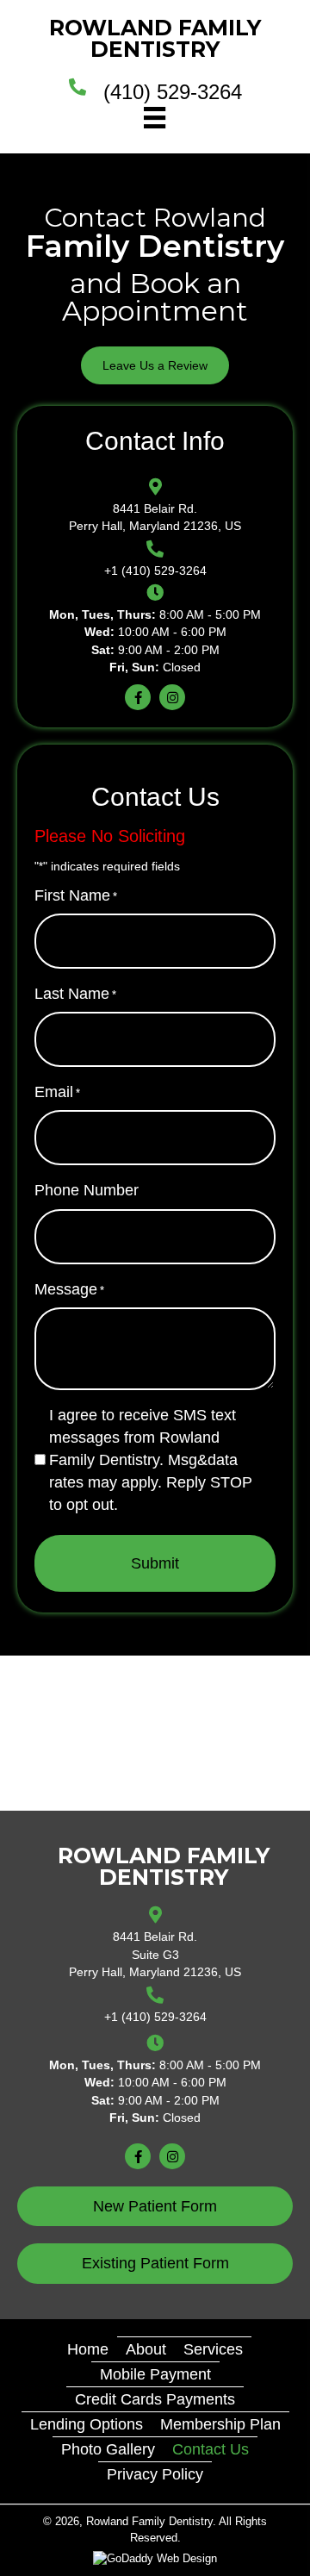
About (146, 2349)
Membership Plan (220, 2424)
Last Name (75, 994)
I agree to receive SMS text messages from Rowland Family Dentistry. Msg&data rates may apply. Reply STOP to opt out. (151, 1460)
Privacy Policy (155, 2474)
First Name (76, 895)
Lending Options (87, 2424)
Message (69, 1289)
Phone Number (87, 1190)
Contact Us (211, 2449)
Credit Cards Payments (155, 2399)
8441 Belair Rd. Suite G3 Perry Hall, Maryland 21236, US (155, 1954)
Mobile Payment (155, 2374)
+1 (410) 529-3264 (155, 571)
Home (88, 2349)
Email (57, 1092)
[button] (155, 365)
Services (213, 2349)
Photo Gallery (108, 2449)
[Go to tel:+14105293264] (86, 115)
